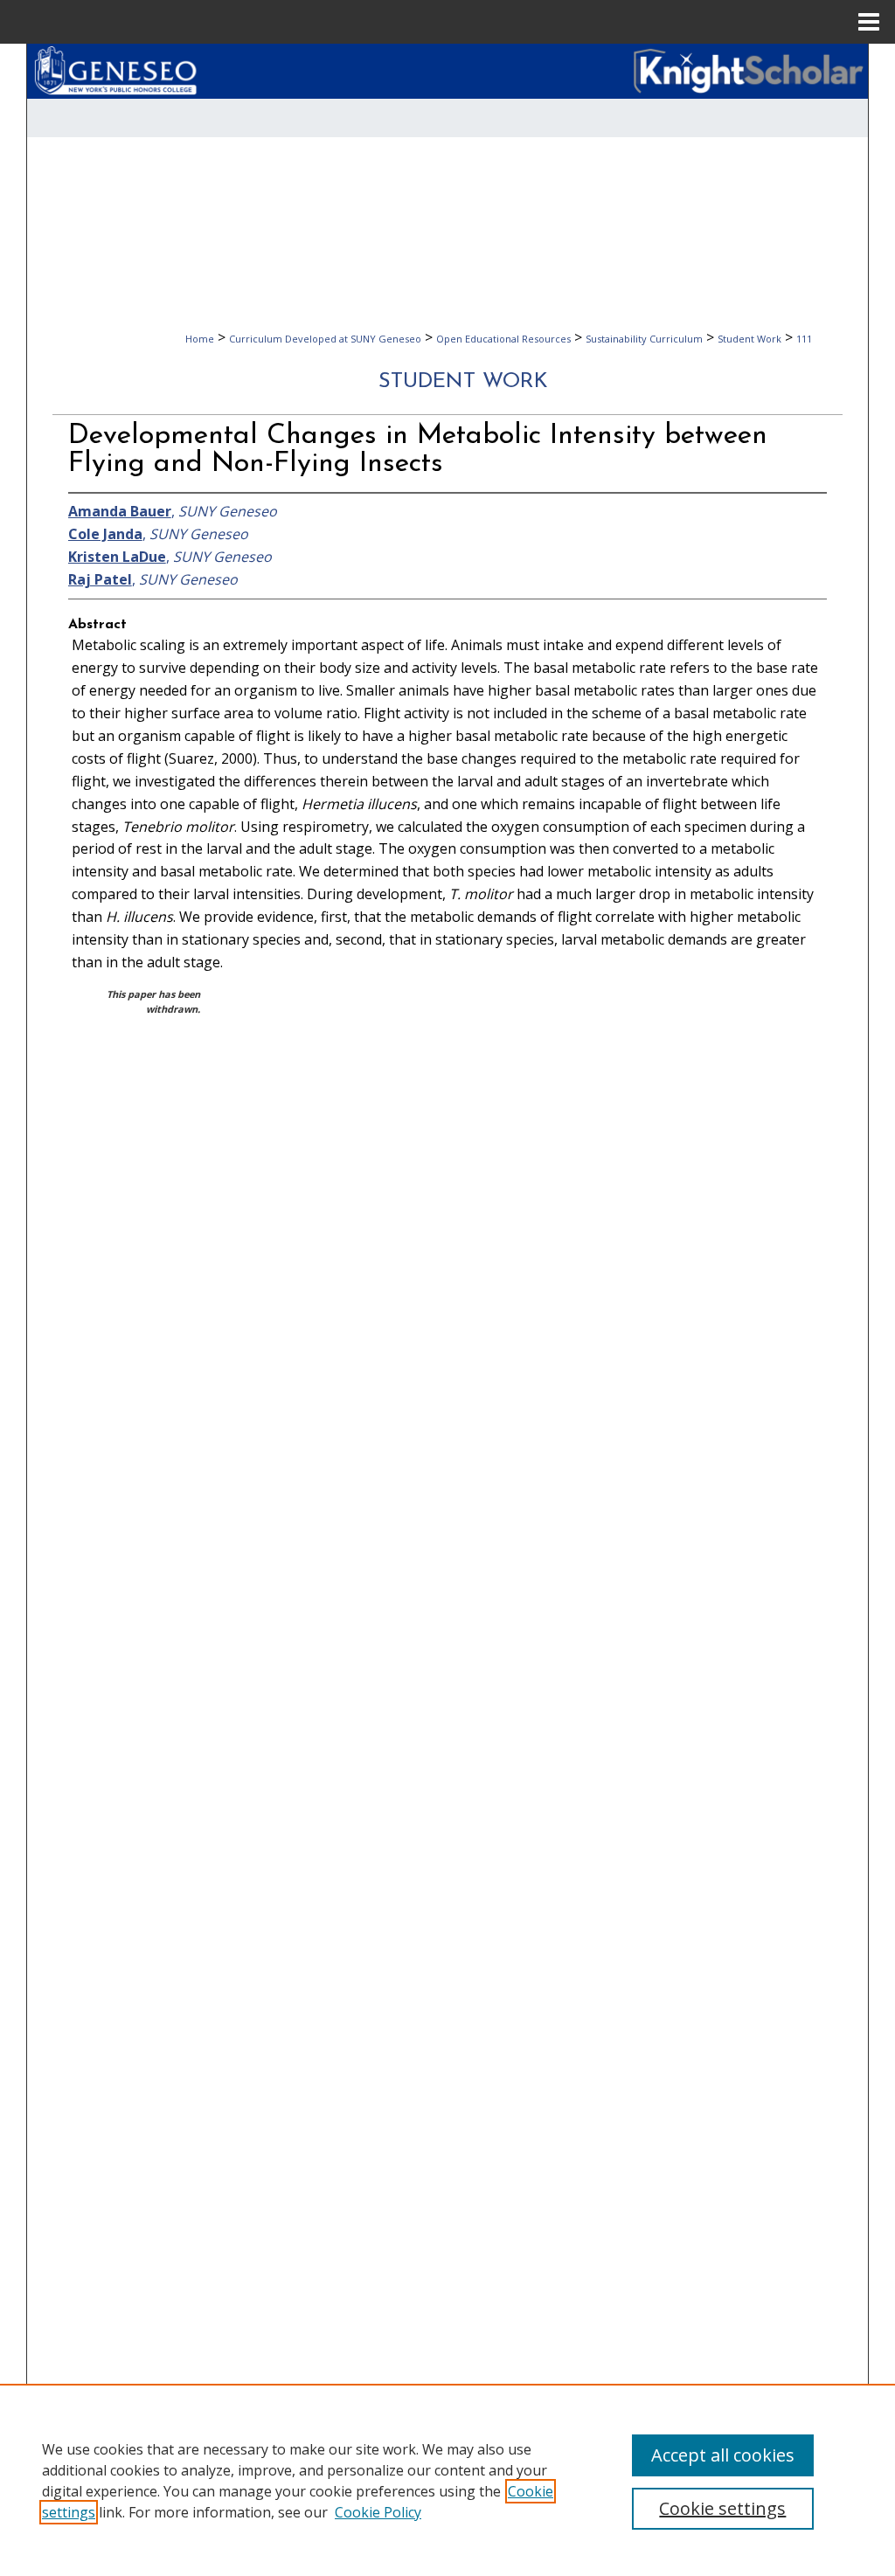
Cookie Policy (378, 2512)
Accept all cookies (723, 2455)
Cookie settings (722, 2508)
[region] (447, 2480)
